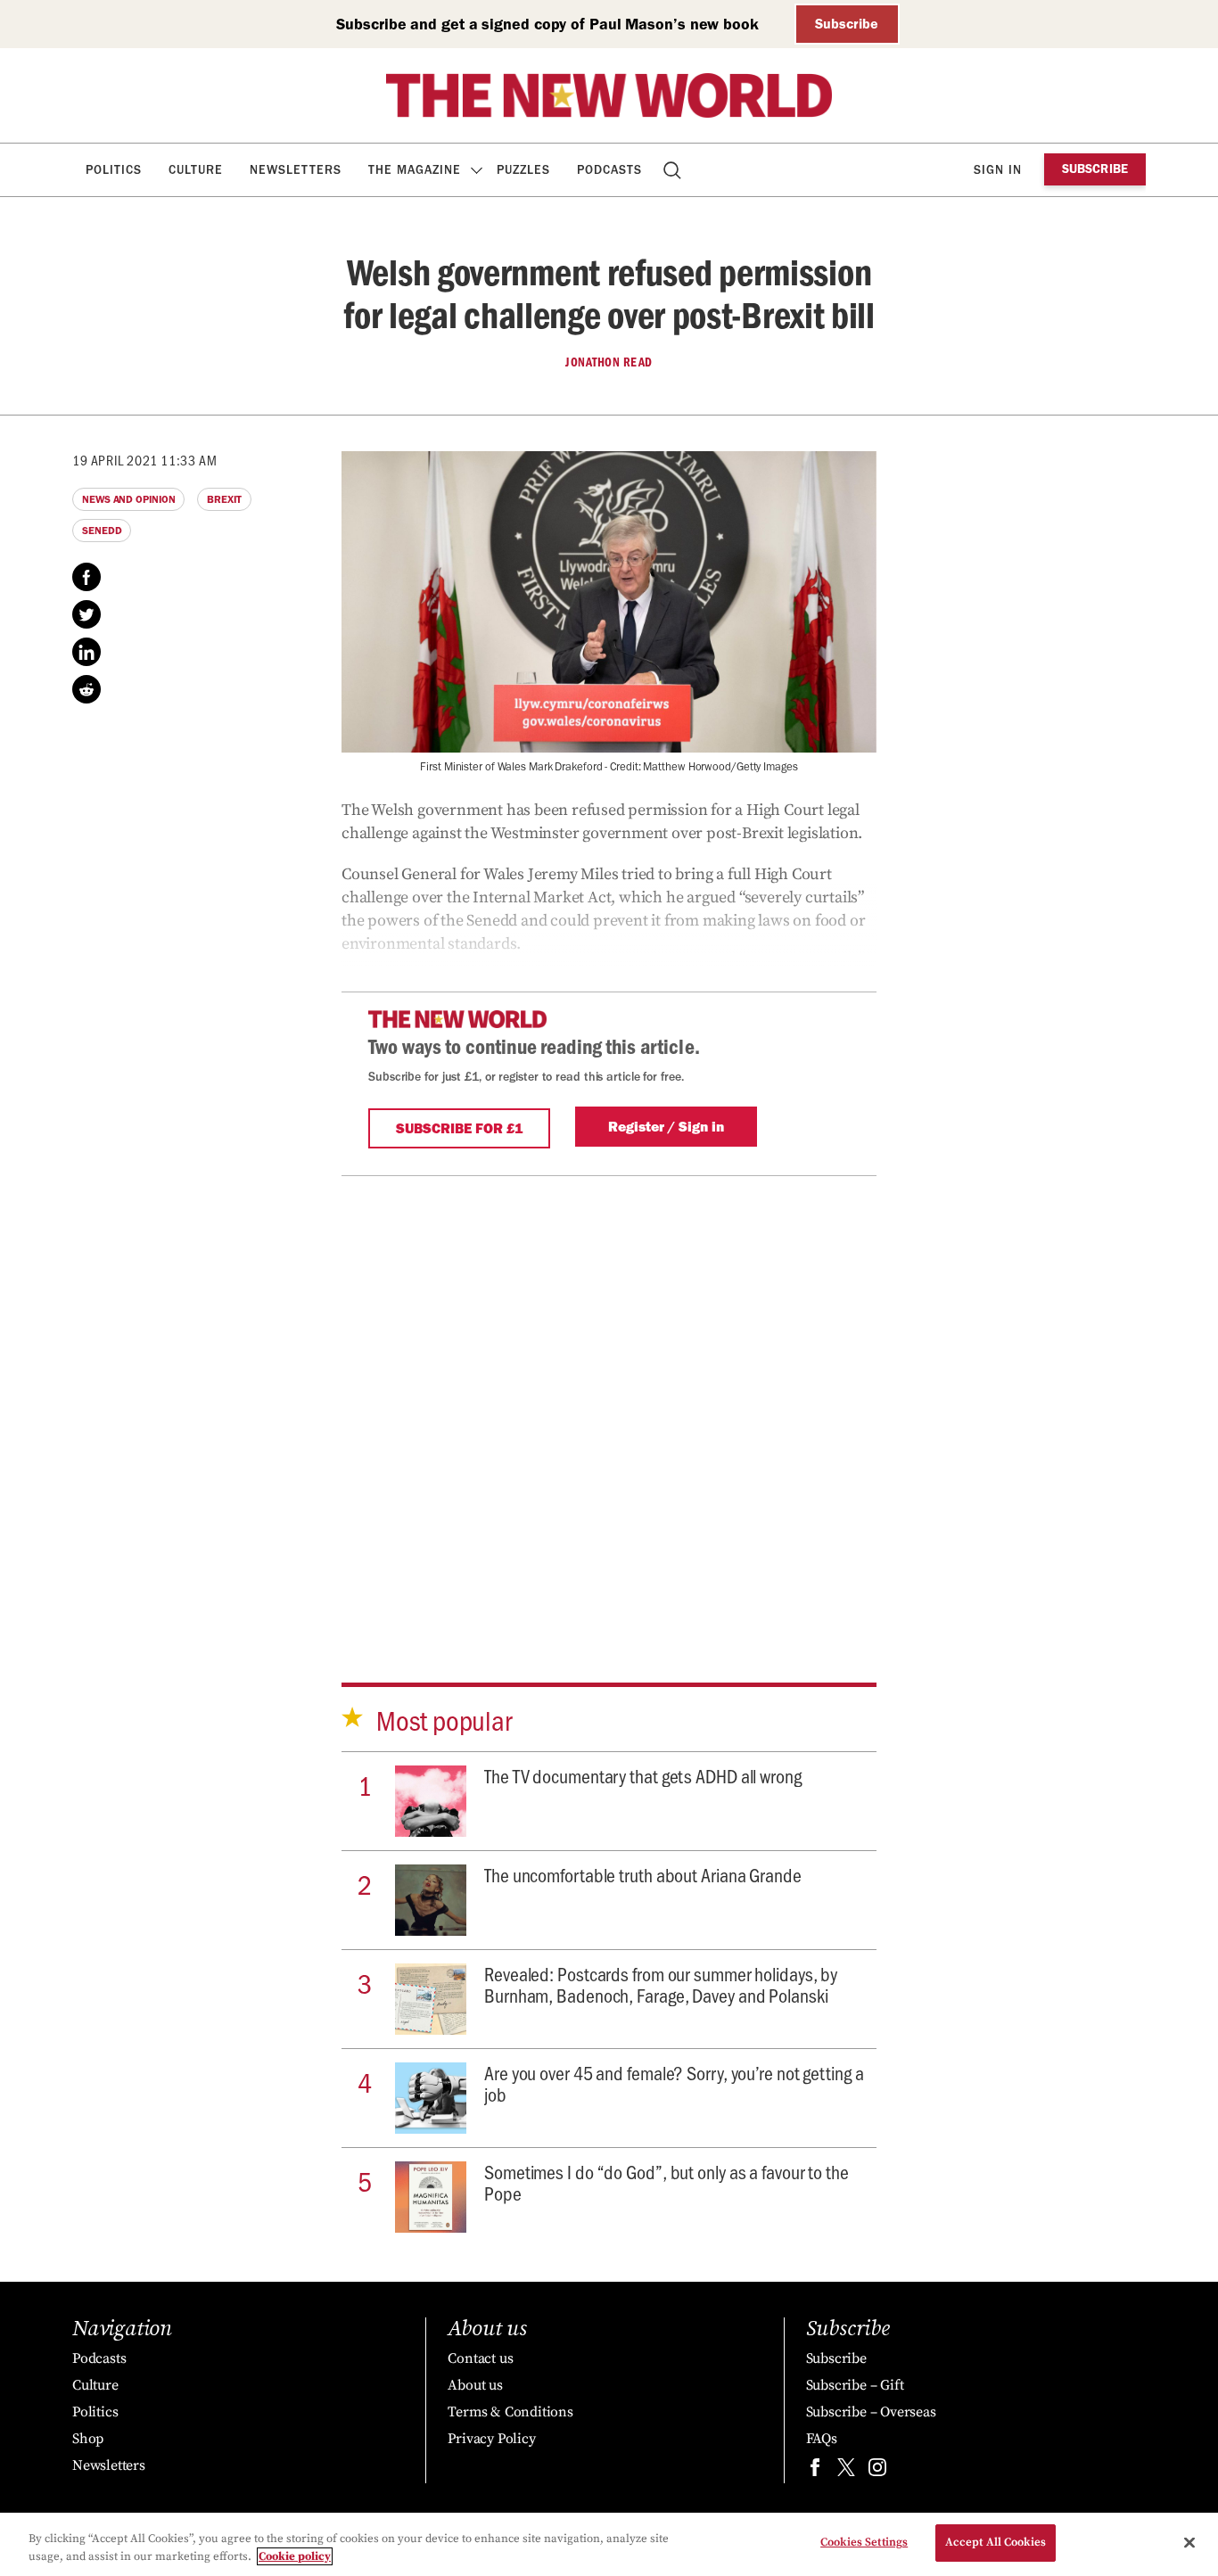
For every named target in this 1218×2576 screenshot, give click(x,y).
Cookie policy (295, 2556)
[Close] (1189, 2542)
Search (674, 170)
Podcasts (609, 170)
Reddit (86, 689)
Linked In (86, 652)
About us (475, 2385)
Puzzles (523, 170)
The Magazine (415, 170)
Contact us (480, 2358)
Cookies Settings (864, 2542)
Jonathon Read (609, 362)
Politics (114, 170)
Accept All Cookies (996, 2542)
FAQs (822, 2439)
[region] (609, 2544)
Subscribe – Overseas (871, 2412)
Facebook (86, 577)
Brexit (224, 499)
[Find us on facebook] (815, 2471)
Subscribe (847, 24)
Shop (88, 2439)
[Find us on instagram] (877, 2471)
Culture (196, 170)
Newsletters (296, 170)
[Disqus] (609, 1399)
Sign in (998, 170)
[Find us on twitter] (846, 2471)
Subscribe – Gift (855, 2385)
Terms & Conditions (510, 2412)
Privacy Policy (491, 2439)
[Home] (609, 95)
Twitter (86, 614)
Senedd (102, 531)
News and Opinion (128, 499)
